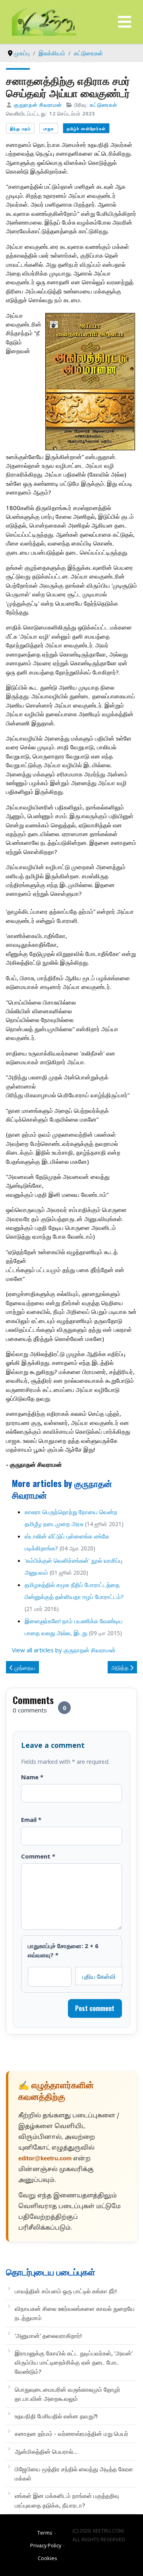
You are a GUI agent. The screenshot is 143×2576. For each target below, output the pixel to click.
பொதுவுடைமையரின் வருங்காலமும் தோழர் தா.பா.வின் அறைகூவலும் (68, 2394)
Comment (38, 1856)
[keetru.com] (44, 21)
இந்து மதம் (20, 128)
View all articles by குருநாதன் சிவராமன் (64, 1650)
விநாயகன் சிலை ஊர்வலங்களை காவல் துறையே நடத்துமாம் (75, 2313)
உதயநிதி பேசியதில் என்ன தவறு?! (56, 2416)
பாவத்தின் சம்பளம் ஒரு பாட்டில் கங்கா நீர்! (66, 2291)
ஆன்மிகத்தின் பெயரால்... (46, 2451)
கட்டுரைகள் (103, 105)
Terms (45, 2533)
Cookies (47, 2558)
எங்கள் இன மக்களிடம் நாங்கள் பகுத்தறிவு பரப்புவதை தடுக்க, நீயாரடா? (67, 2500)
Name (32, 1777)
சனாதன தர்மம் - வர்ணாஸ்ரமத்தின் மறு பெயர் (71, 2433)
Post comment (95, 2008)
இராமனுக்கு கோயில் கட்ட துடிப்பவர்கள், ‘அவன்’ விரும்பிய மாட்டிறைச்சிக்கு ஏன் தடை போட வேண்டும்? (74, 2362)
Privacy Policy (46, 2545)
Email (31, 1820)
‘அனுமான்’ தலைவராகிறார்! (48, 2336)
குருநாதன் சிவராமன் (38, 105)
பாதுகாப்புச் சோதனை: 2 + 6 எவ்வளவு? (63, 1950)
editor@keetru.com (45, 2159)
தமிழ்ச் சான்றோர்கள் (86, 128)
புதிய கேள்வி (99, 1976)
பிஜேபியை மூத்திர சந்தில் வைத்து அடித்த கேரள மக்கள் (74, 2473)
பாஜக (49, 128)
